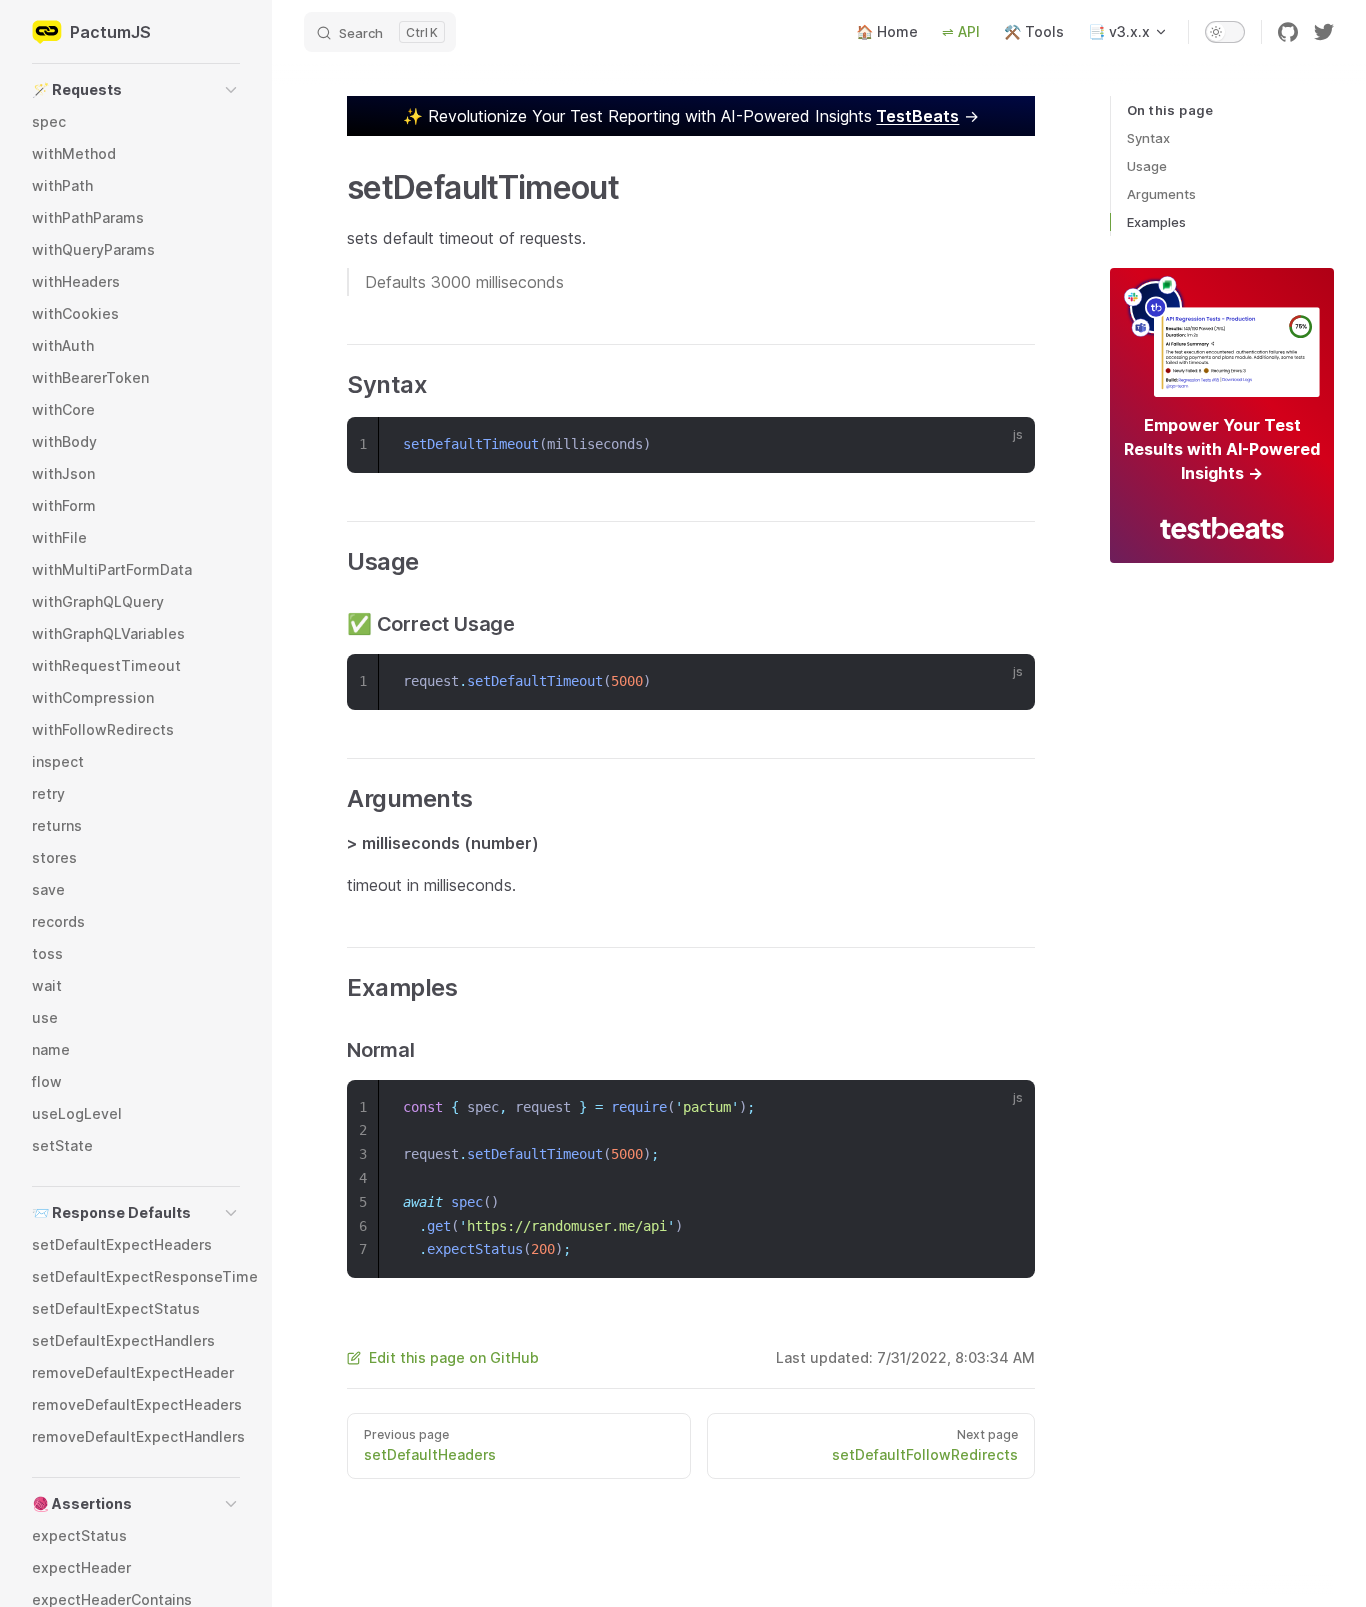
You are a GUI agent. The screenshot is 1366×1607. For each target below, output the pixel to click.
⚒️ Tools (1034, 31)
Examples (1156, 222)
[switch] (1225, 32)
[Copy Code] (1007, 445)
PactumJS (110, 32)
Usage (1147, 166)
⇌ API (961, 31)
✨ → (691, 116)
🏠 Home (887, 31)
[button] (136, 90)
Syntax (1148, 138)
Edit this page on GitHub (454, 1357)
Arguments (1161, 194)
